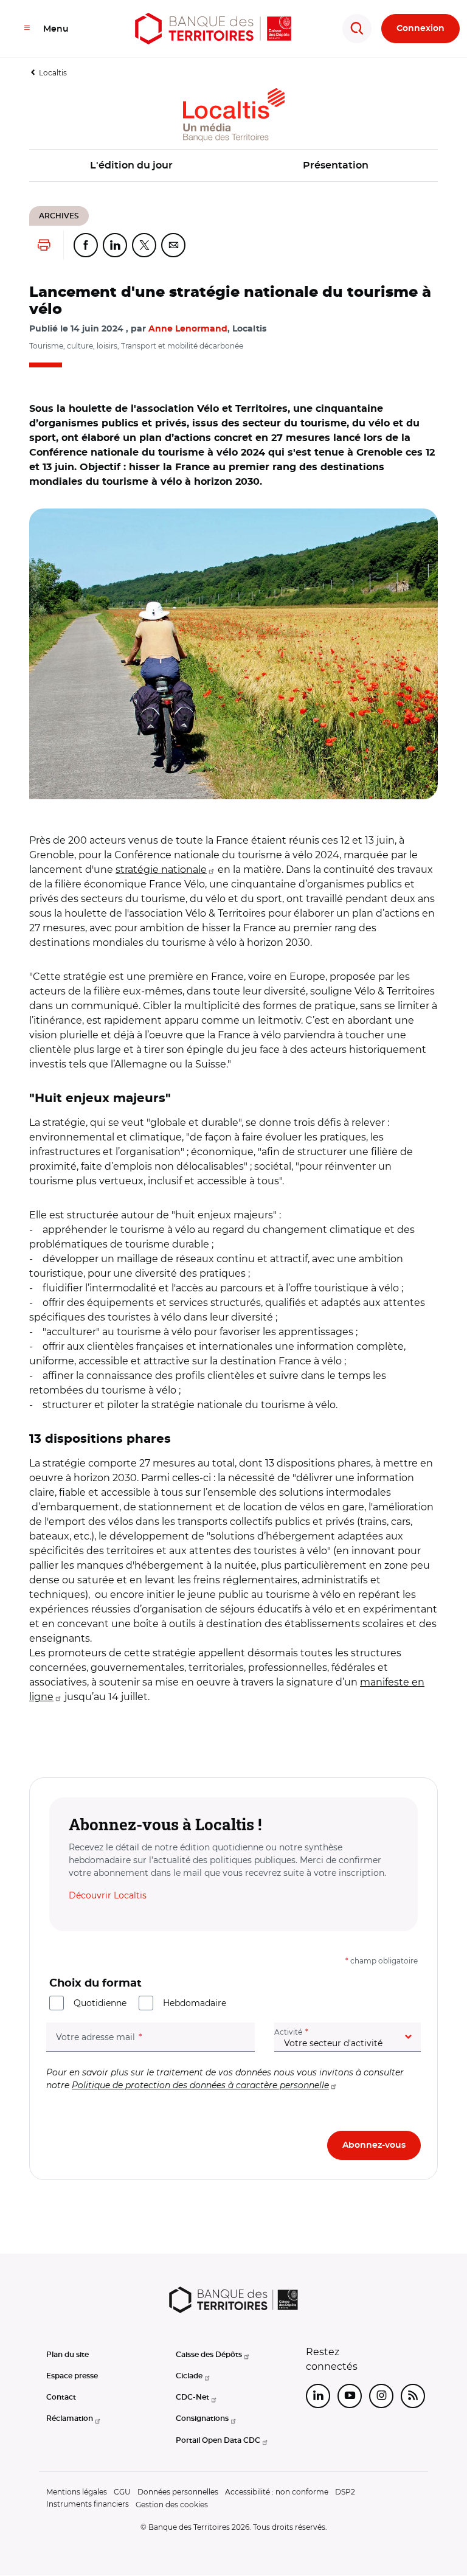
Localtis (53, 73)
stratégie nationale (161, 870)
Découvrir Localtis (108, 1895)
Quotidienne (100, 2003)
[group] (233, 654)
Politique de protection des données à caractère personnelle (200, 2085)
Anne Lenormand (188, 329)
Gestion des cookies (172, 2505)
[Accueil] (213, 29)
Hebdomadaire (195, 2003)
